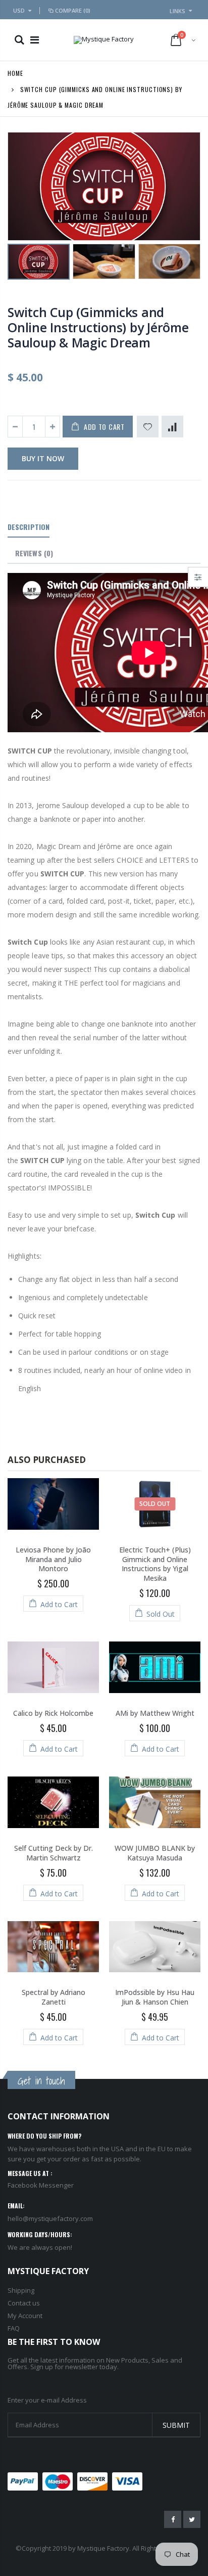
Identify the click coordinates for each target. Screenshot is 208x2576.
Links (177, 11)
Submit (176, 2425)
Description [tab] (29, 527)
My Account (25, 2316)
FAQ (14, 2328)
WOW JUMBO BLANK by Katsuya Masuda (155, 1853)
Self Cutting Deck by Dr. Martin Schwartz (54, 1853)
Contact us (24, 2303)
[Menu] (35, 40)
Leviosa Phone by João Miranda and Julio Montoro (53, 1559)
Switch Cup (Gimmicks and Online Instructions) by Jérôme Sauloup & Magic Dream (98, 327)
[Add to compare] (172, 427)
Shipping (21, 2290)
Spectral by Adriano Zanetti (54, 1997)
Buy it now (43, 458)
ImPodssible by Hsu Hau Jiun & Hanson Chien (155, 1997)
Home (15, 73)
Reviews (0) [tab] (34, 553)
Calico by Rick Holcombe (53, 1713)
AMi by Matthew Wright (155, 1713)
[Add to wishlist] (148, 427)
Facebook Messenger (41, 2185)
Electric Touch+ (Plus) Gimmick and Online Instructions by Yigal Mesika (155, 1564)
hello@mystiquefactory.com (50, 2218)
